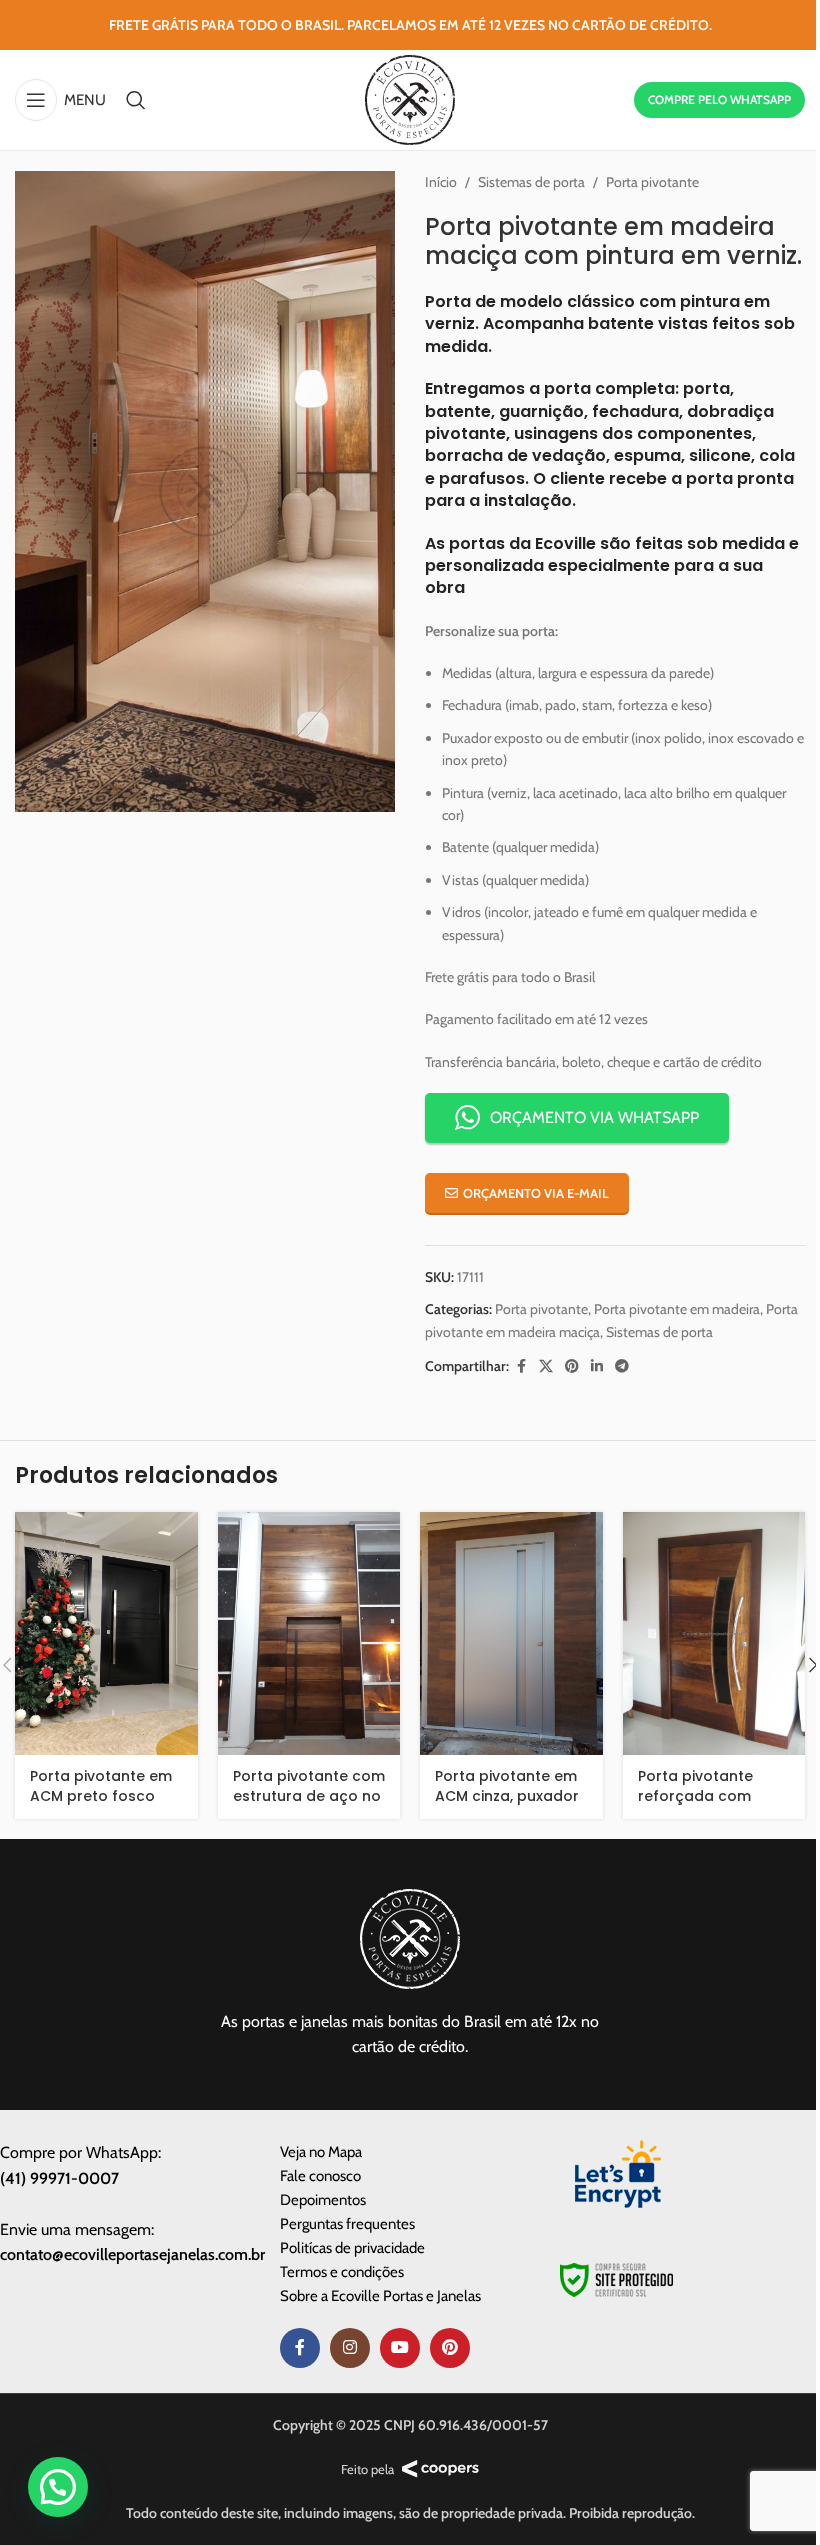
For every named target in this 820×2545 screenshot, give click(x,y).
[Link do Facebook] (521, 1366)
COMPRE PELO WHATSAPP (719, 99)
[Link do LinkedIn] (597, 1366)
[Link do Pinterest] (572, 1366)
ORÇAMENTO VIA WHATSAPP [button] (594, 1117)
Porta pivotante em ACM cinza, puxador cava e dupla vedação (507, 1805)
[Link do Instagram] (350, 2348)
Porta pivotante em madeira (677, 1309)
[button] (58, 2487)
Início (441, 182)
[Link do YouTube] (400, 2348)
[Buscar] (136, 100)
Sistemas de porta (531, 182)
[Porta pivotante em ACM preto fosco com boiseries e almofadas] (106, 1634)
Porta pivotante (652, 182)
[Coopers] (440, 2469)
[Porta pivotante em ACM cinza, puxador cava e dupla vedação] (511, 1634)
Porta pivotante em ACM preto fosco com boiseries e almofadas (101, 1805)
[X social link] (546, 1366)
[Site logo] (410, 98)
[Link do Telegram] (622, 1366)
